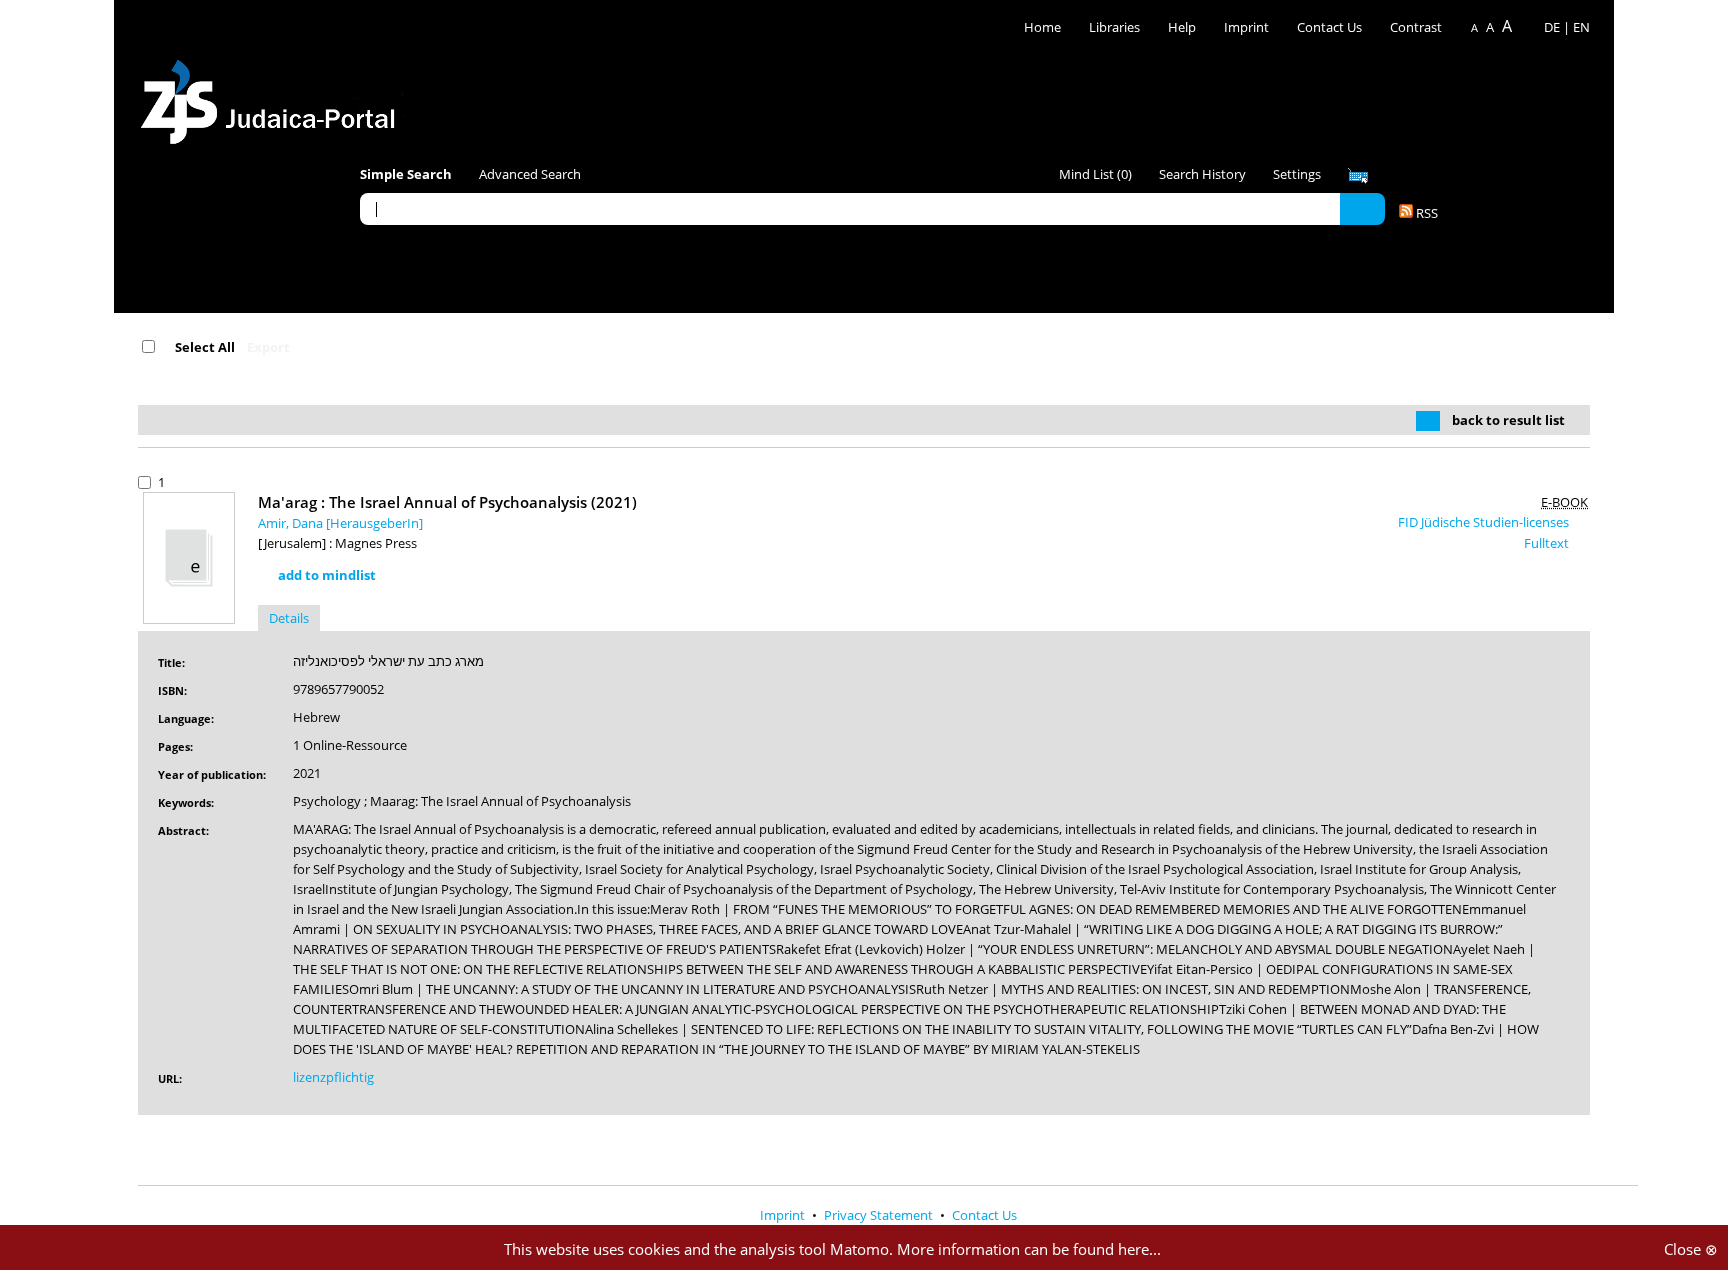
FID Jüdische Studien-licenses (1485, 522)
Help (1182, 27)
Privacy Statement (880, 1215)
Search (1362, 208)
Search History (1202, 174)
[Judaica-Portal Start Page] (273, 96)
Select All (205, 347)
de (1552, 27)
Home (1042, 27)
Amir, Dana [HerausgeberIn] (340, 523)
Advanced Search (530, 174)
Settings (1297, 174)
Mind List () (1095, 174)
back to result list (1508, 420)
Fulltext (1548, 543)
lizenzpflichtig (333, 1077)
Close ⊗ (1691, 1249)
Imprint (1246, 27)
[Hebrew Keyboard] (1358, 176)
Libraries (1114, 27)
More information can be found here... (1029, 1249)
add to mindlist (327, 575)
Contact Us (1331, 27)
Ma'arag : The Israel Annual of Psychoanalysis (447, 502)
